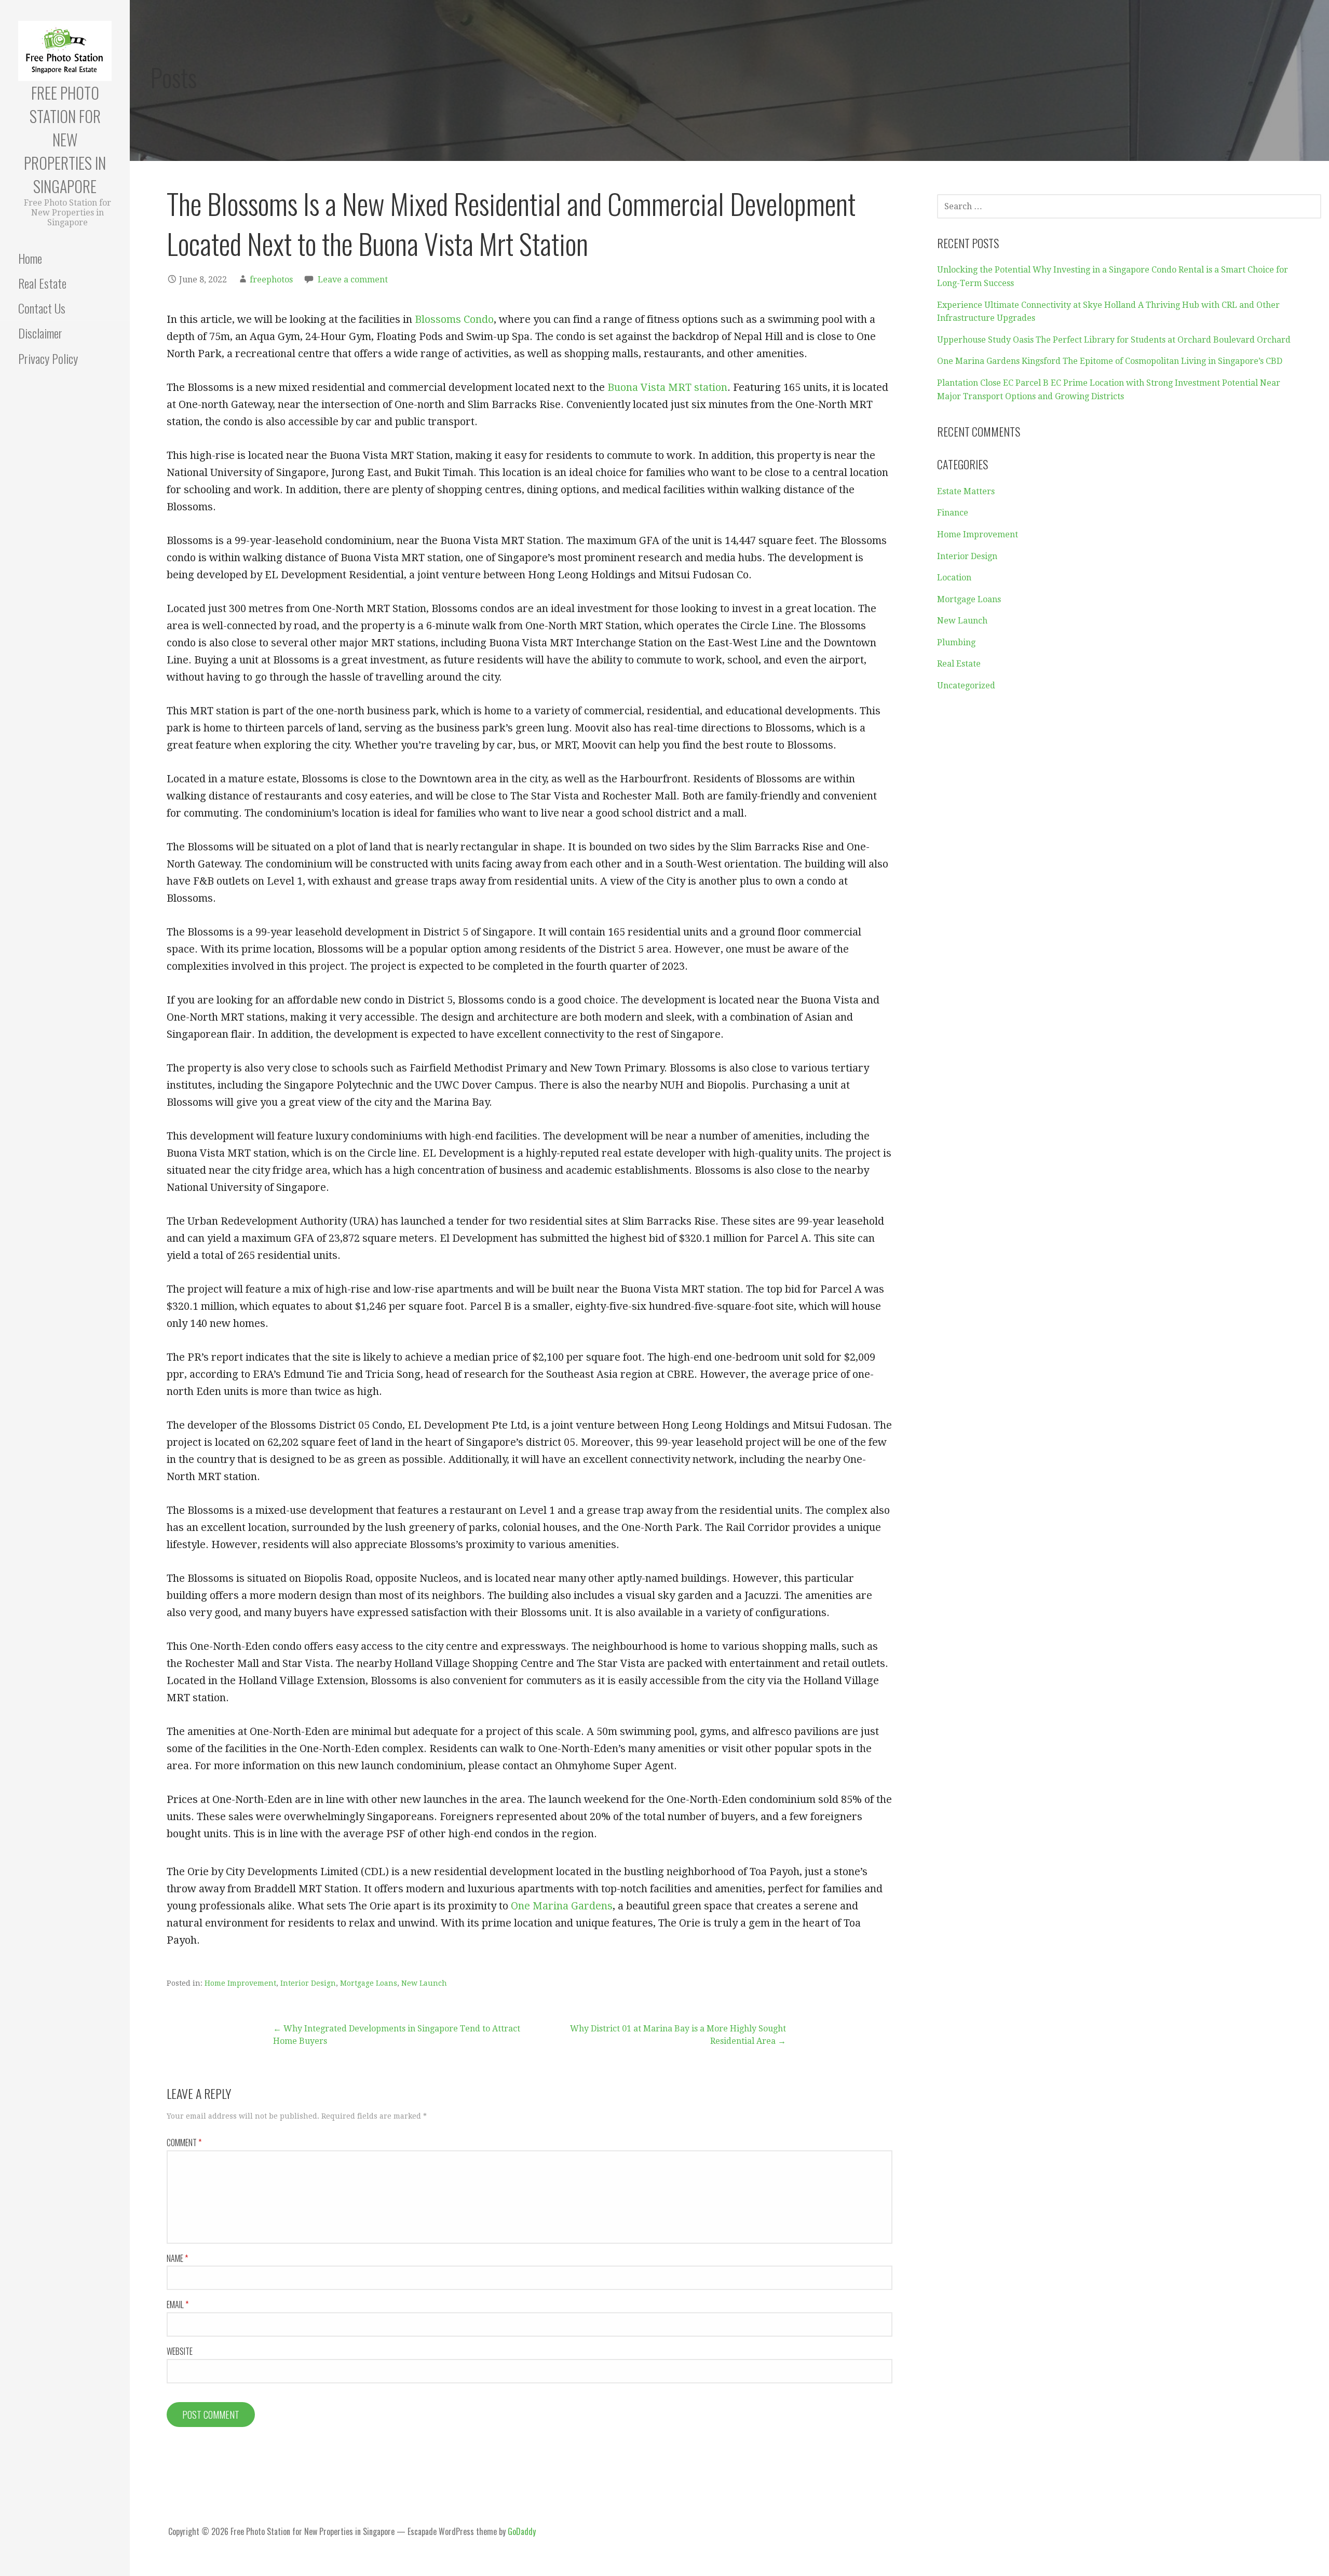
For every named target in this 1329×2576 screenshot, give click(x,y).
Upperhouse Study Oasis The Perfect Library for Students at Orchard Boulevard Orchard (1114, 340)
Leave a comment (353, 280)
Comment (184, 2143)
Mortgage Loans (369, 1983)
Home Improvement (240, 1983)
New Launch (424, 1983)
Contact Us (42, 308)
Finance (953, 513)
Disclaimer (40, 333)
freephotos (271, 280)
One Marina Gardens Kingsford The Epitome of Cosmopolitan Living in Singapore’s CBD (1110, 361)
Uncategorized (966, 686)
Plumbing (956, 642)
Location (954, 578)
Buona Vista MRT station (667, 387)
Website (180, 2351)
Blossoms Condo (454, 319)
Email (178, 2304)
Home (30, 258)
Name (177, 2258)
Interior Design (308, 1983)
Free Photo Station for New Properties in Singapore (65, 139)
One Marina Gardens (562, 1906)
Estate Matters (966, 491)
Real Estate (42, 283)
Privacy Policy (48, 358)
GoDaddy (522, 2531)
